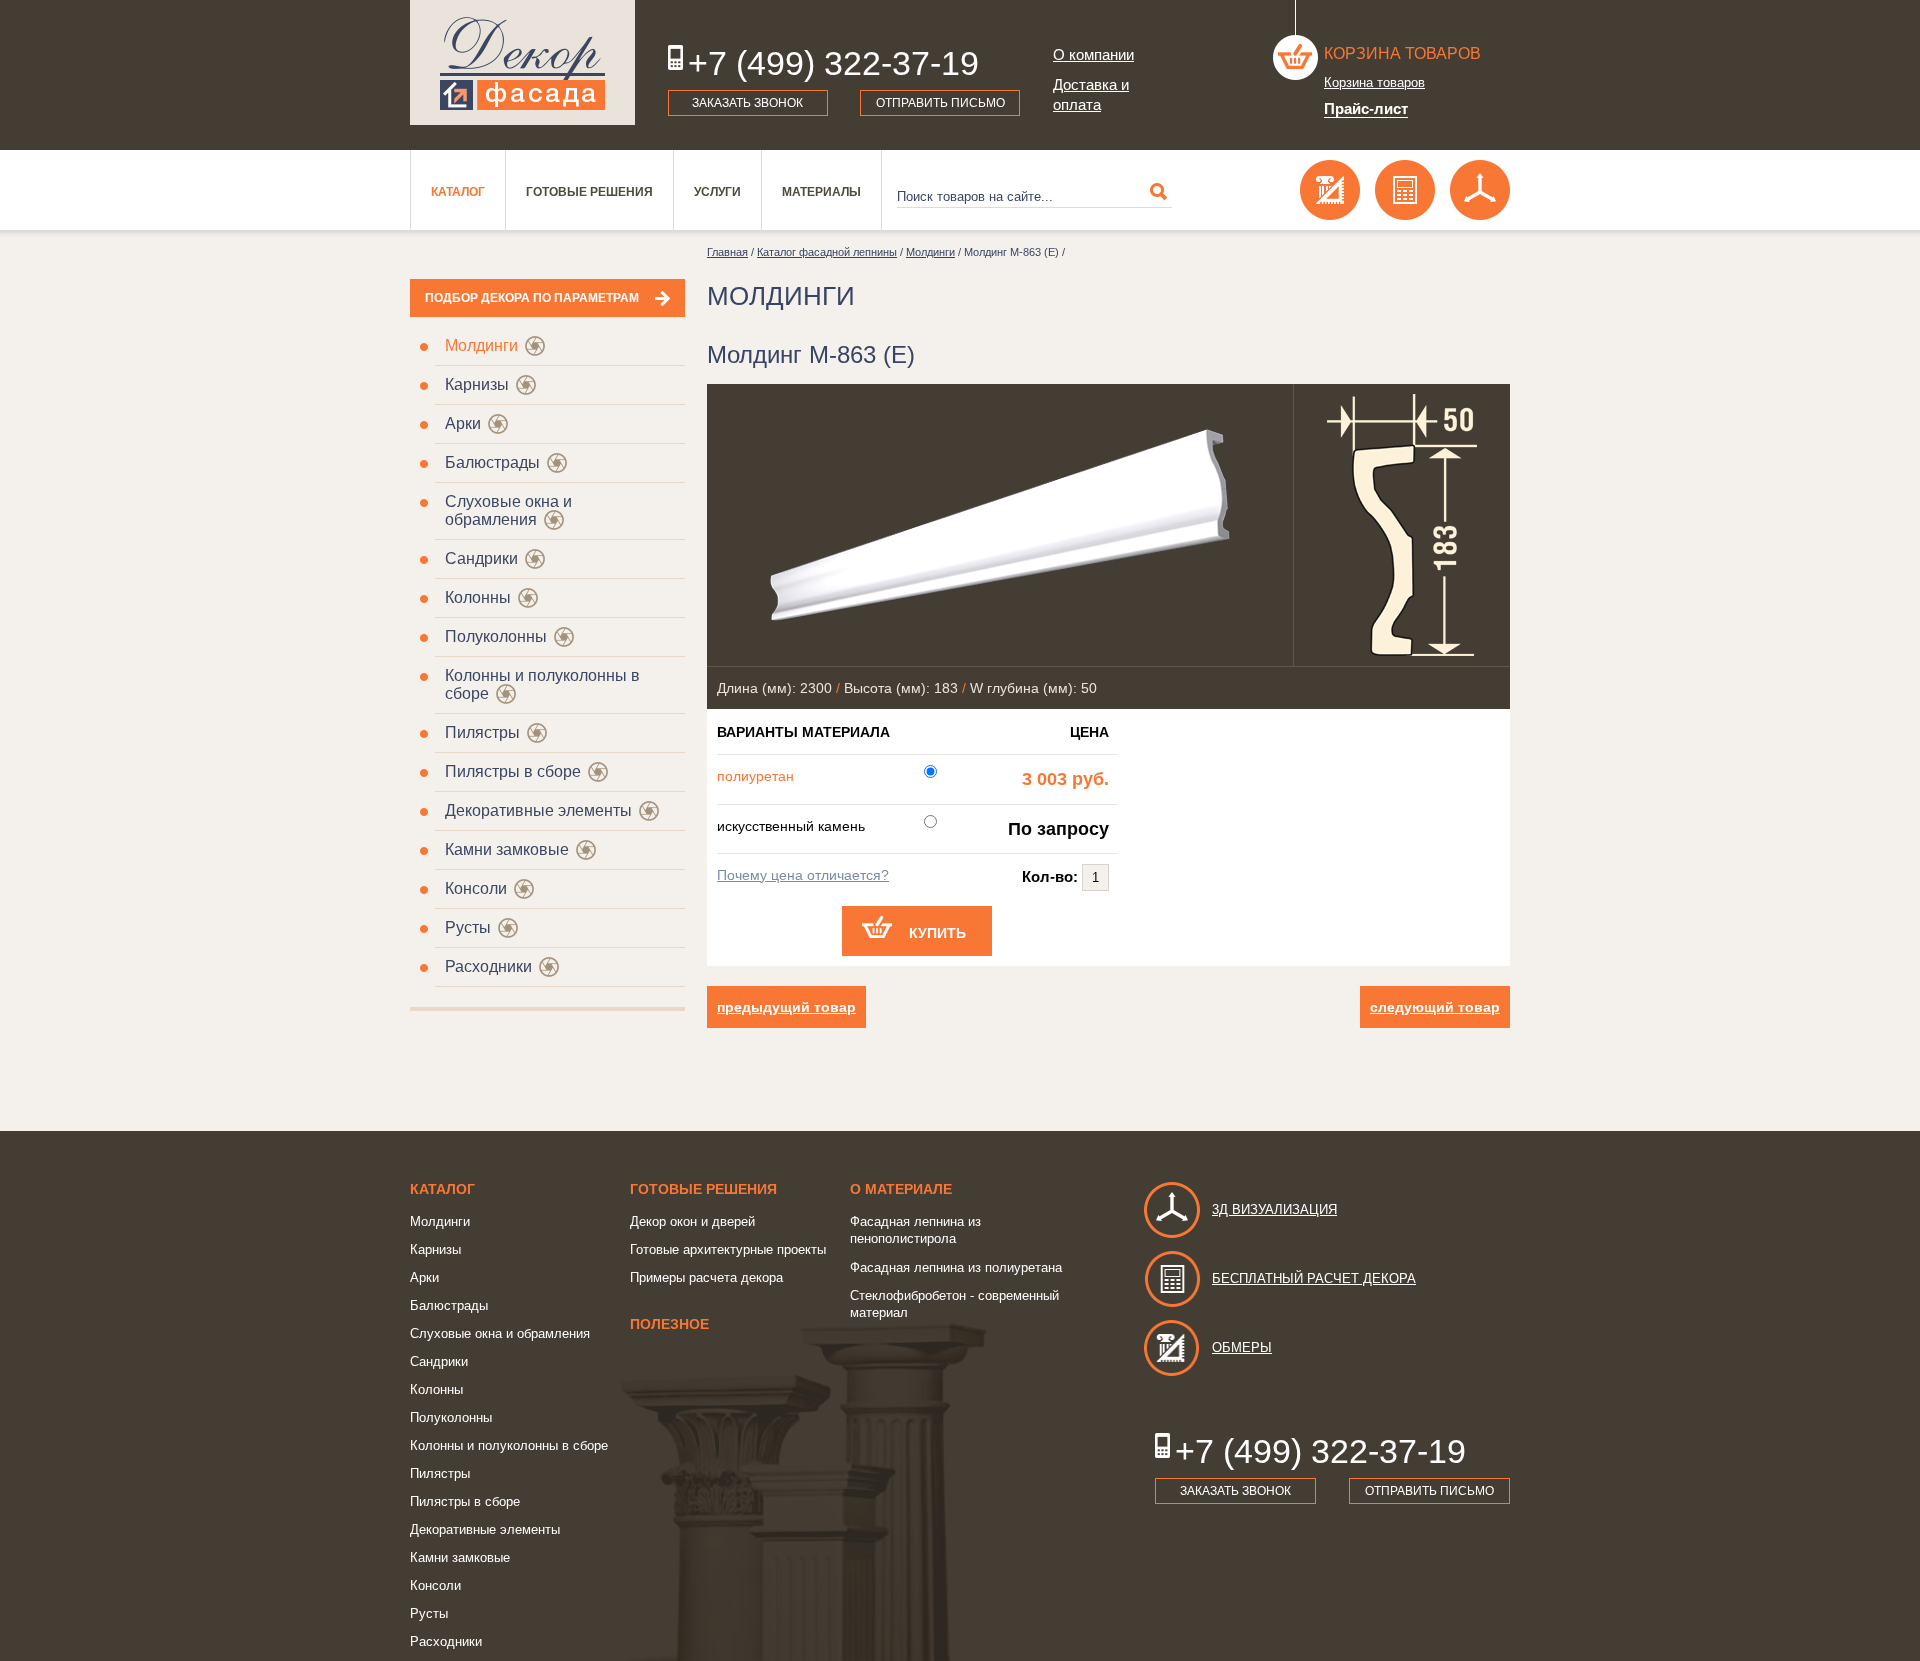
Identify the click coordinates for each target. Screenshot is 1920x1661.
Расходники (488, 966)
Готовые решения (589, 192)
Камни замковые (507, 849)
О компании (1093, 54)
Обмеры (1242, 1347)
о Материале (901, 1189)
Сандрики (481, 558)
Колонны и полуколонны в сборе (509, 1445)
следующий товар (1435, 1007)
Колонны (478, 597)
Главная (727, 252)
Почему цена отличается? (803, 875)
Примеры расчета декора (706, 1277)
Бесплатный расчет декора (1314, 1278)
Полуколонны (496, 636)
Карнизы (477, 384)
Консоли (476, 888)
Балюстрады (492, 462)
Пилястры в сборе (513, 771)
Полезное (669, 1324)
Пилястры (482, 732)
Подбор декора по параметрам (532, 298)
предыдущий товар (786, 1007)
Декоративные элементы (538, 810)
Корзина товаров (1402, 53)
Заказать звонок (747, 103)
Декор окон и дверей (692, 1221)
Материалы (821, 192)
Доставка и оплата (1091, 94)
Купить (937, 933)
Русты (468, 927)
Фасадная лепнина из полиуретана (956, 1267)
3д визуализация (1274, 1209)
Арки (463, 423)
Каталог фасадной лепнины (827, 252)
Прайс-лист (1366, 108)
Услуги (717, 192)
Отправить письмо (940, 103)
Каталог (458, 192)
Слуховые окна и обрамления (508, 510)
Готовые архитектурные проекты (728, 1249)
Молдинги (481, 345)
